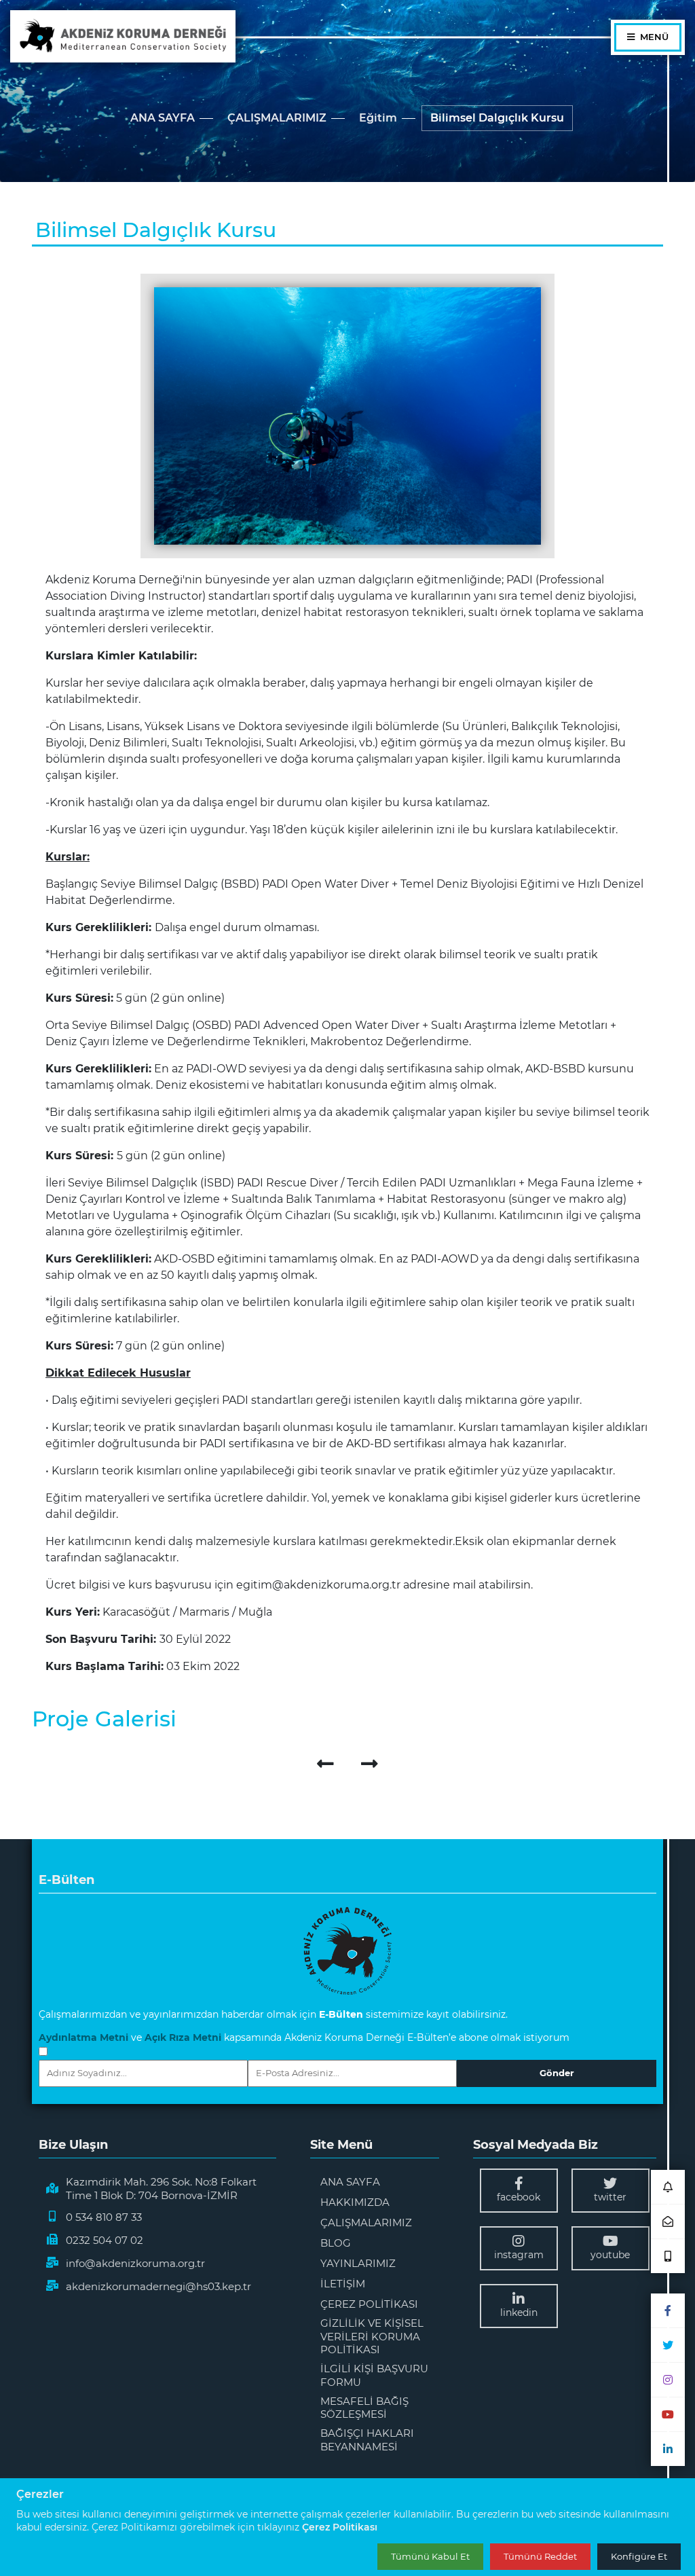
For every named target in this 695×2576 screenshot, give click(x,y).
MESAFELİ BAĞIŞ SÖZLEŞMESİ (364, 2408)
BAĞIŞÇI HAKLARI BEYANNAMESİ (367, 2440)
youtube (610, 2255)
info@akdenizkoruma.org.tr (135, 2263)
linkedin (519, 2312)
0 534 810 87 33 (104, 2217)
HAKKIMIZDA (355, 2202)
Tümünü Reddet (540, 2556)
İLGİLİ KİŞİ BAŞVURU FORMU (374, 2375)
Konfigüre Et (639, 2556)
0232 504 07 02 (105, 2240)
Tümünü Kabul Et (430, 2556)
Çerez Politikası (340, 2527)
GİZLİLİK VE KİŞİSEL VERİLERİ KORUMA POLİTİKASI (372, 2336)
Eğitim (378, 118)
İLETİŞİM (343, 2284)
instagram (519, 2255)
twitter (610, 2197)
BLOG (336, 2243)
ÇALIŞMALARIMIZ (277, 118)
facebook (519, 2197)
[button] (668, 2187)
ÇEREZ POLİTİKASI (369, 2304)
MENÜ (653, 37)
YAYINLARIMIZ (358, 2263)
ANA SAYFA (163, 118)
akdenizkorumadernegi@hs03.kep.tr (158, 2286)
